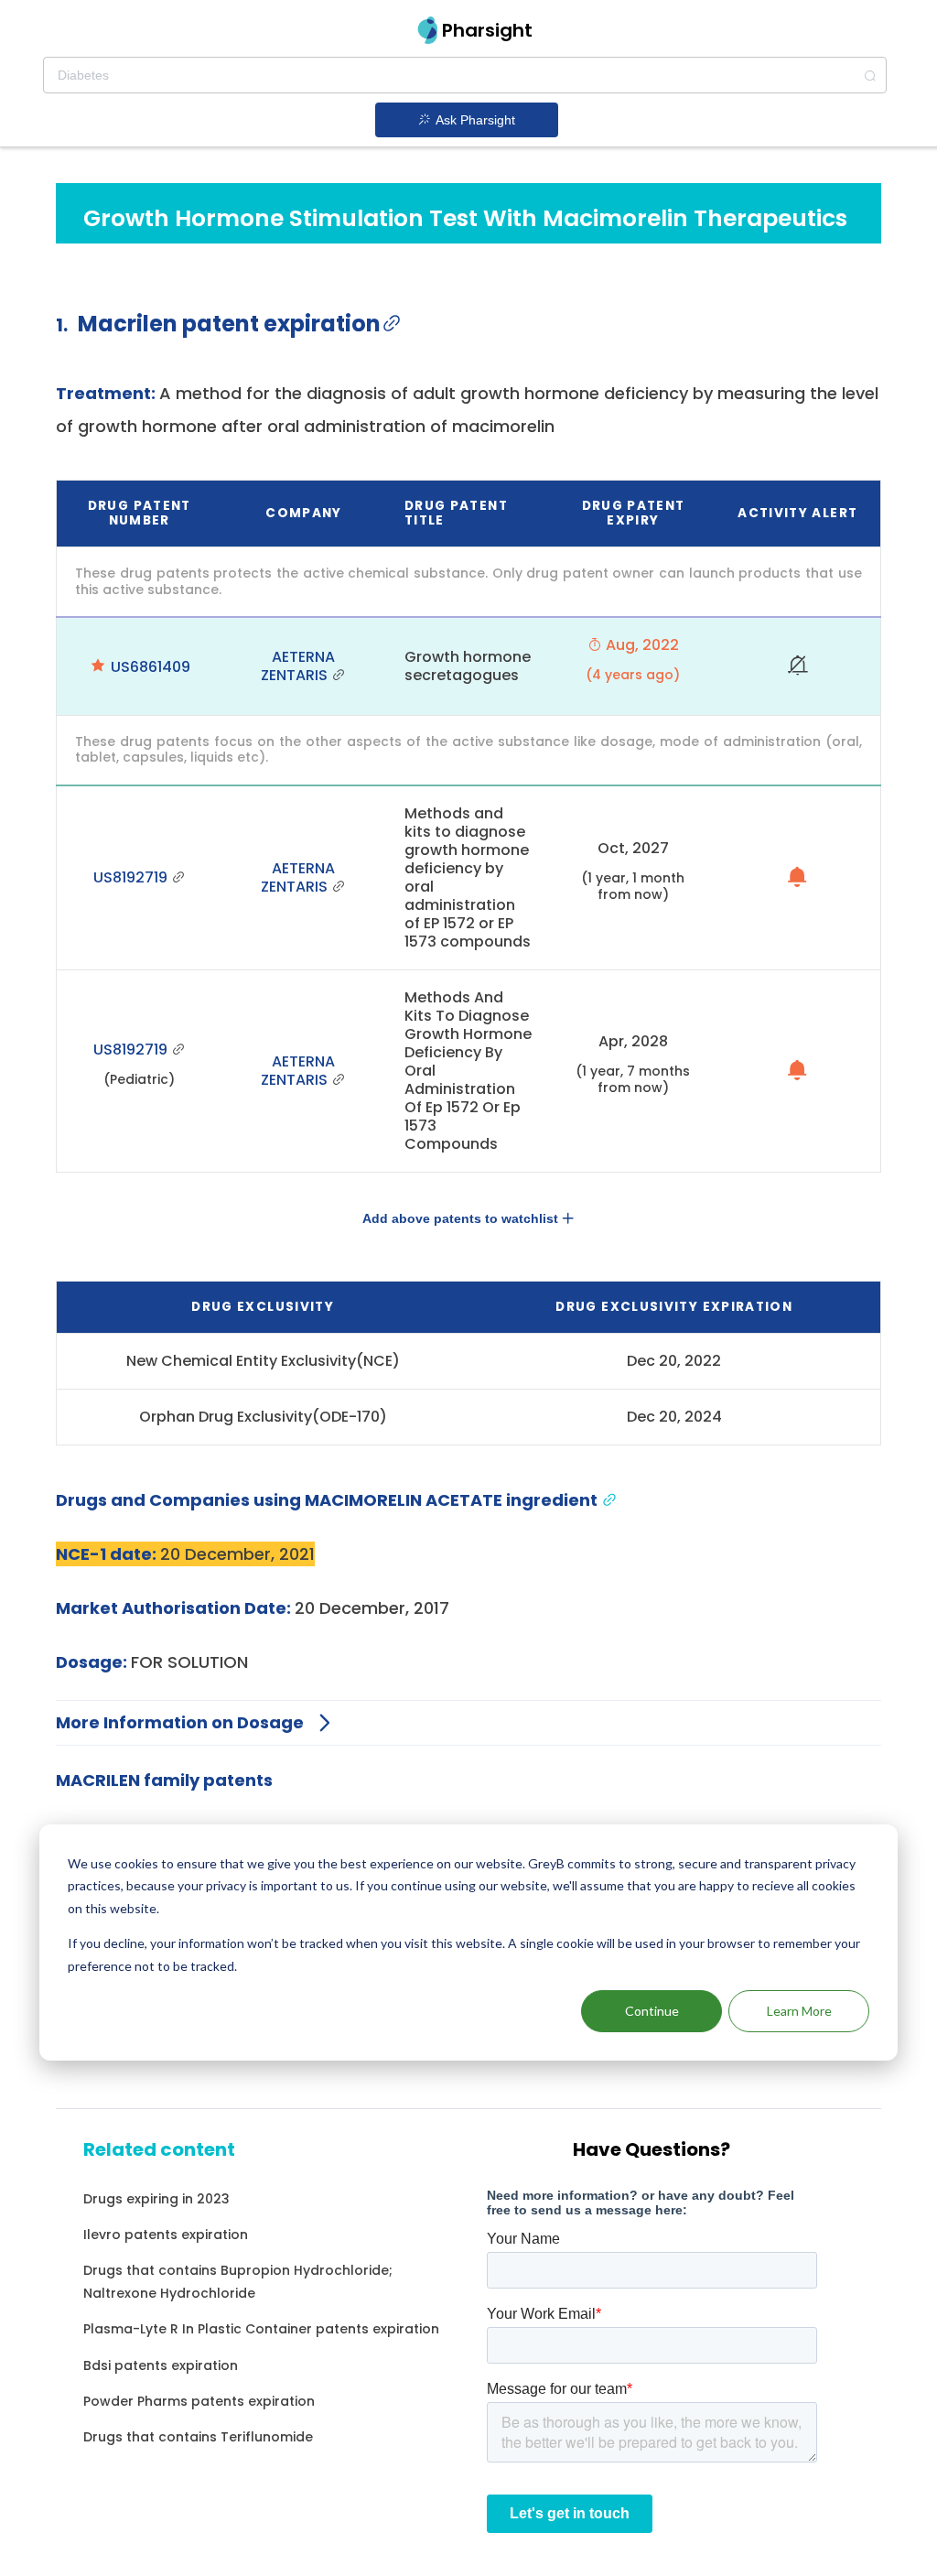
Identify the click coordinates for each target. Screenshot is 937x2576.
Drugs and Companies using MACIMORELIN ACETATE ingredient (328, 1500)
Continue (652, 2011)
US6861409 (151, 667)
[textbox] (465, 75)
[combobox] (465, 75)
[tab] (468, 1723)
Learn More (799, 2011)
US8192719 (132, 877)
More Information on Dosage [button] (180, 1722)
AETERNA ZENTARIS (298, 666)
